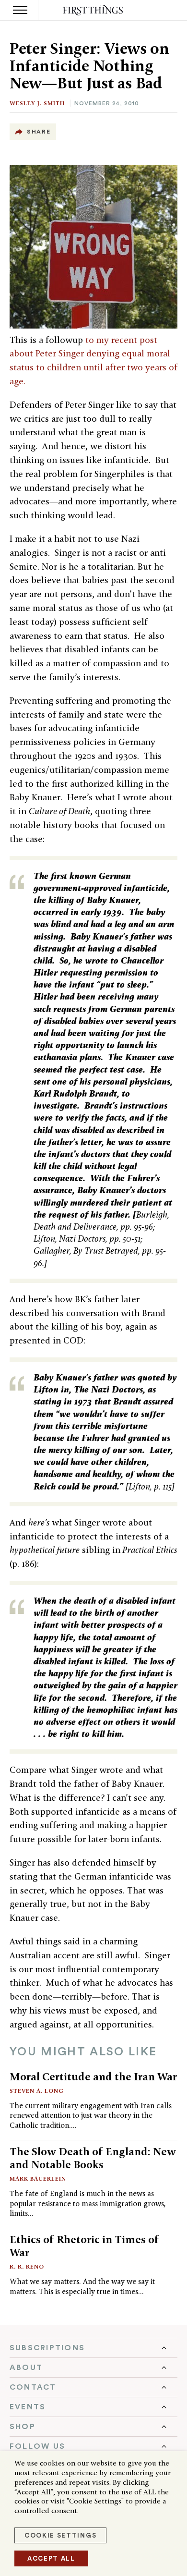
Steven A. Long (37, 2091)
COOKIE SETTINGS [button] (60, 2535)
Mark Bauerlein (38, 2179)
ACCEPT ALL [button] (51, 2558)
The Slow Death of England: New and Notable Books (93, 2158)
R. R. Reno (27, 2266)
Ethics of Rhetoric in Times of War (84, 2246)
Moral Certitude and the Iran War (93, 2076)
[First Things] (94, 10)
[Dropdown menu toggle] (93, 2348)
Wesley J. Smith (37, 103)
